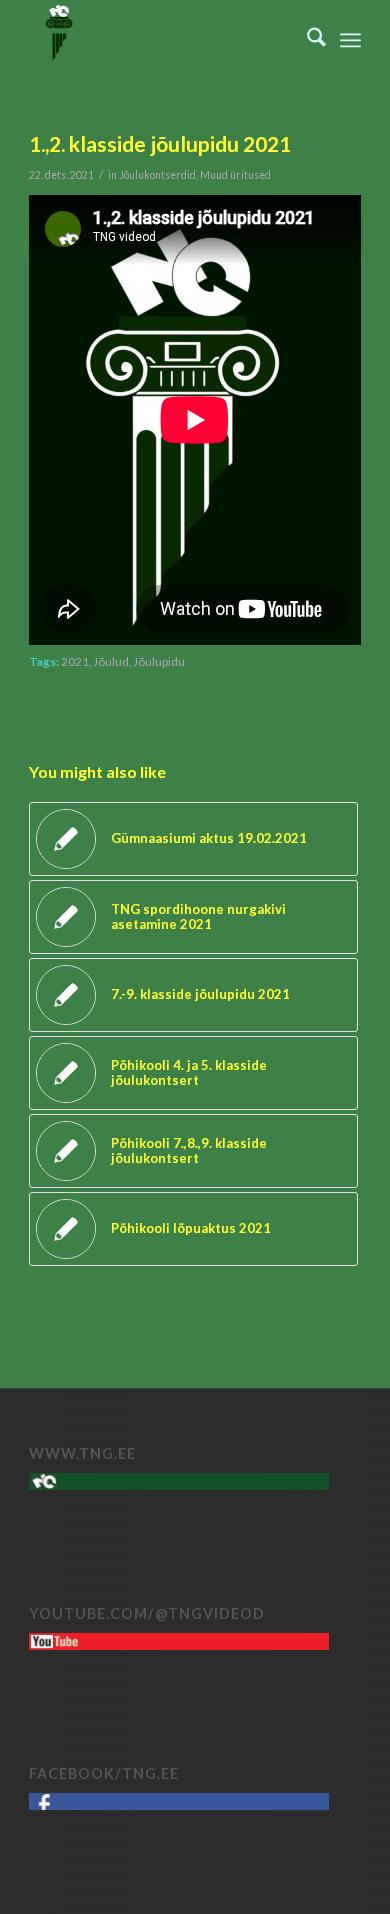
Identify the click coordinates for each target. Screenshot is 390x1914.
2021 (75, 661)
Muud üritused (235, 175)
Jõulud (111, 661)
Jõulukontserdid (157, 175)
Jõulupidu (159, 661)
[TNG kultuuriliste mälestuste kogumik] (161, 40)
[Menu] (350, 40)
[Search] (306, 40)
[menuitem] (306, 40)
